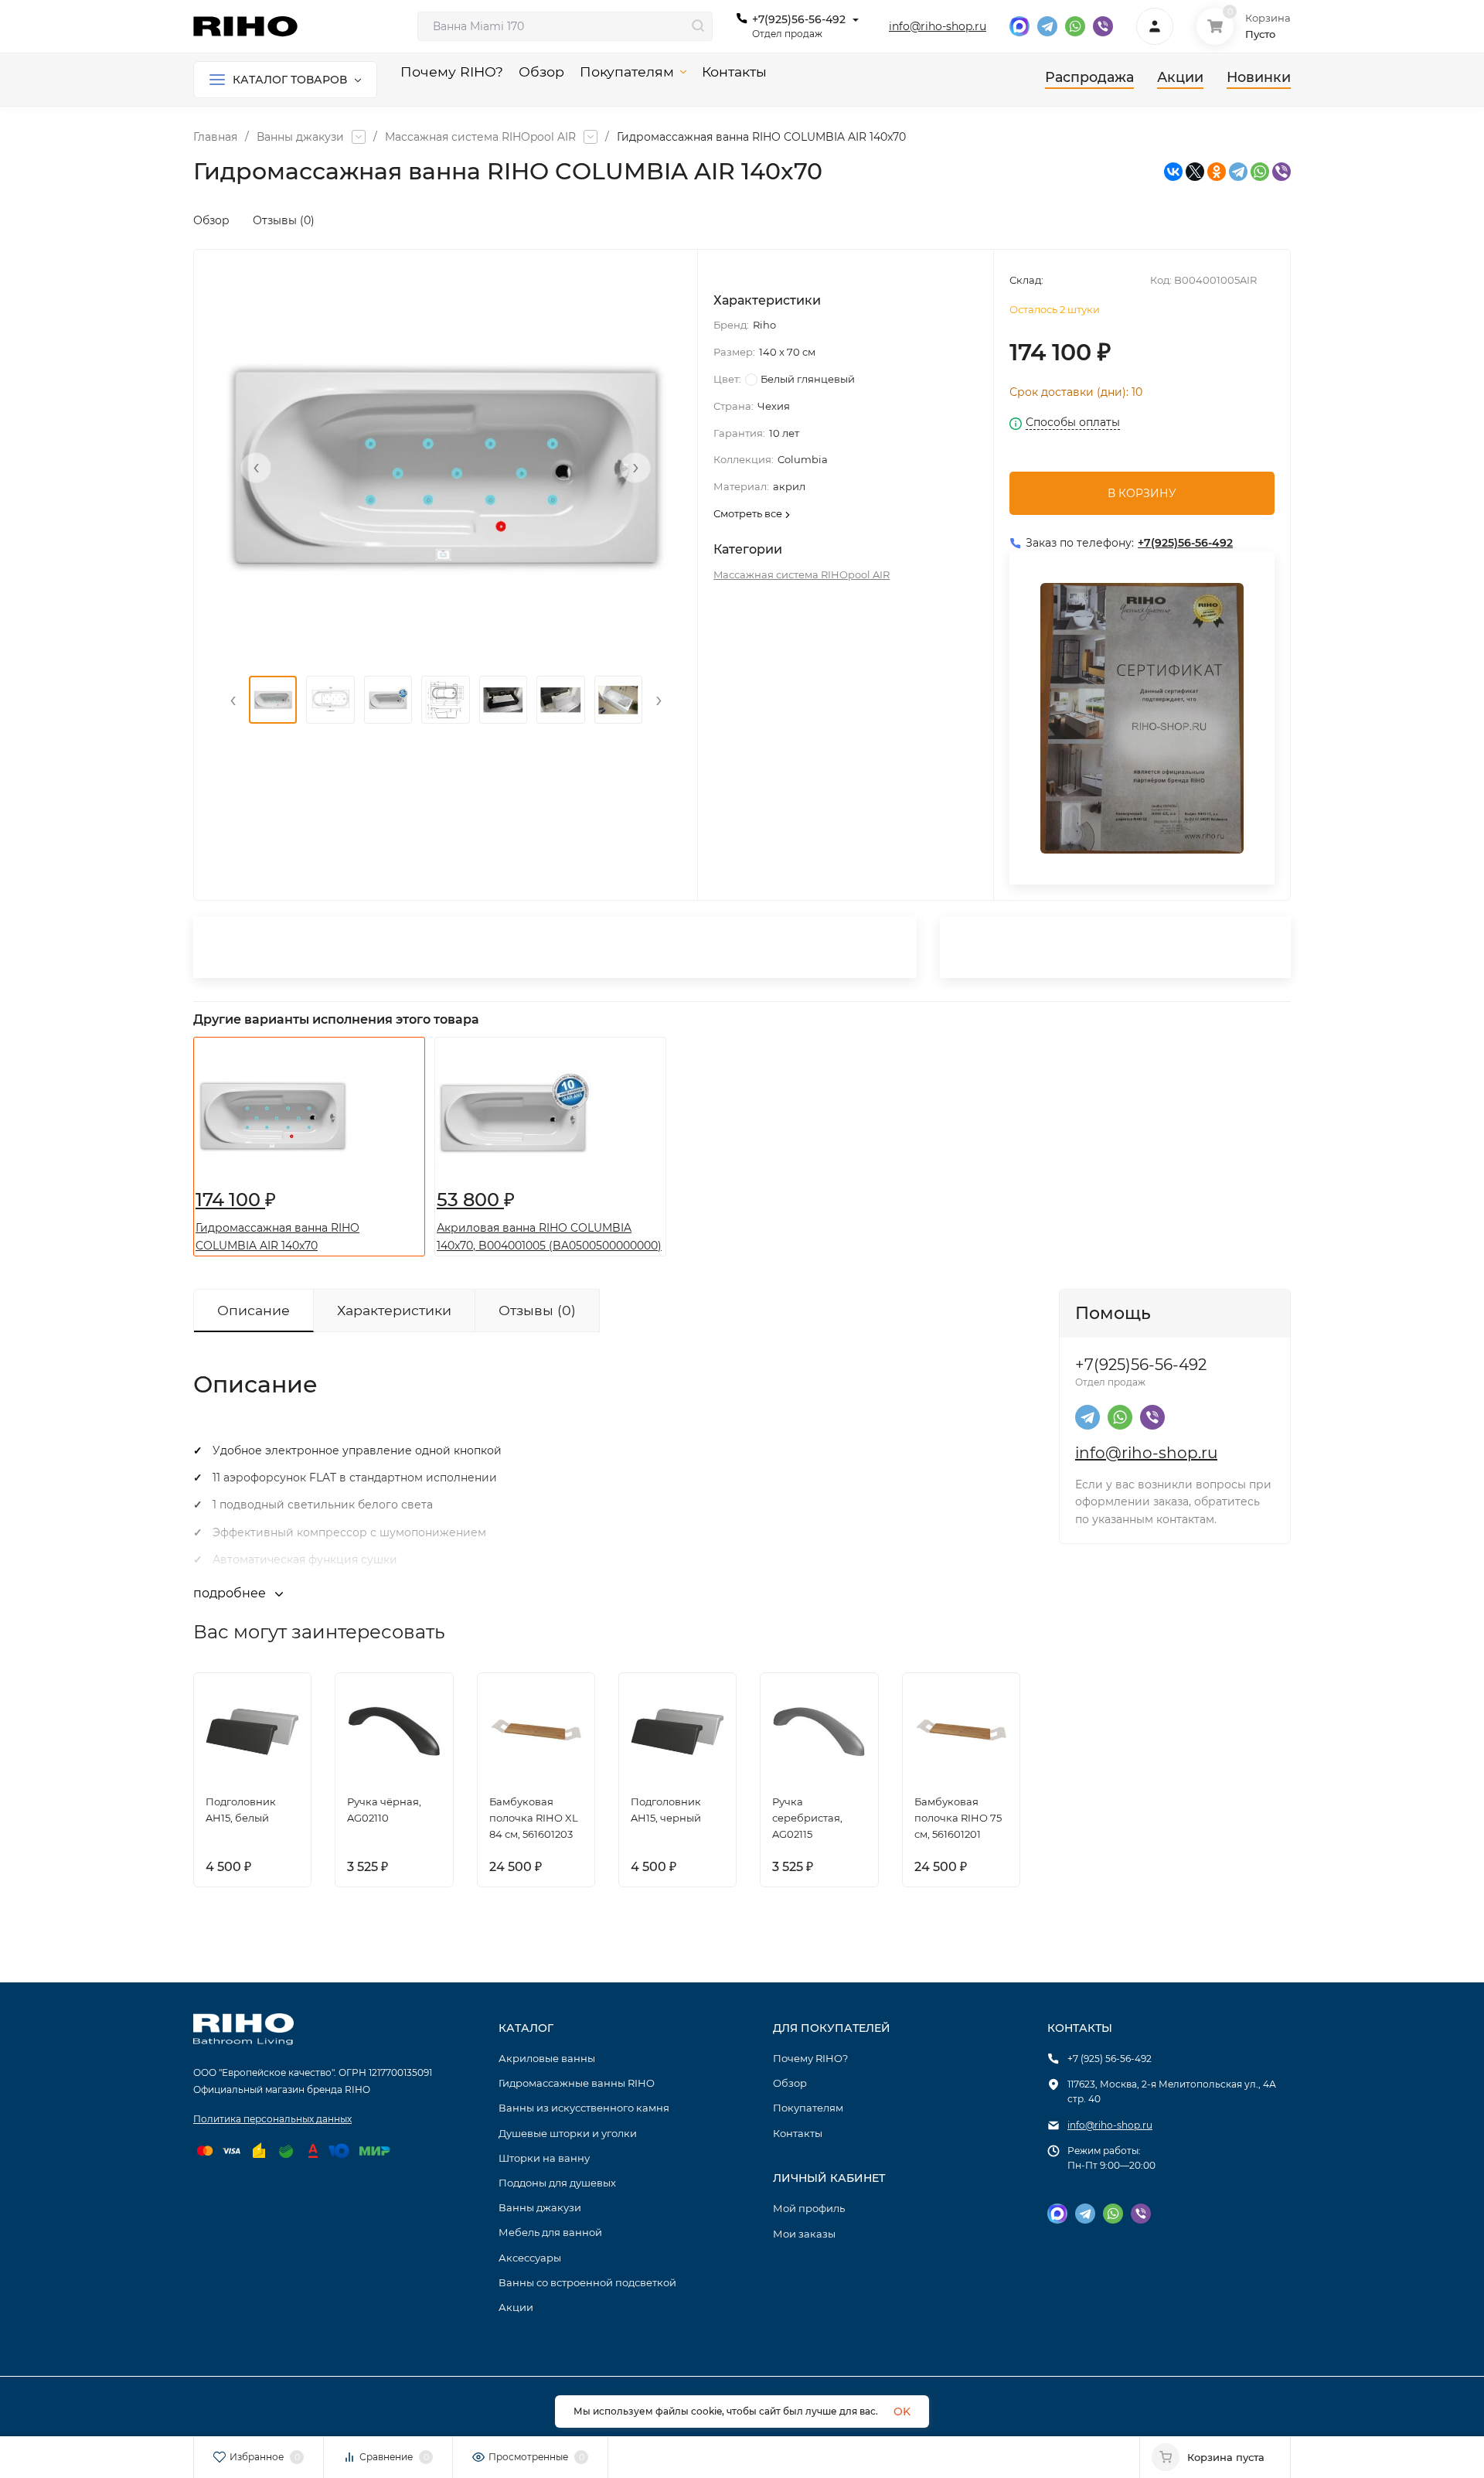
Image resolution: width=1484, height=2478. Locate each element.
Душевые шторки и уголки (568, 2133)
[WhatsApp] (1260, 172)
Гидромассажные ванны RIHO (577, 2083)
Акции (516, 2307)
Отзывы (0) (284, 220)
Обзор (211, 220)
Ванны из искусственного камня (584, 2108)
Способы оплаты (1073, 423)
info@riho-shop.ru (938, 26)
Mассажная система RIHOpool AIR (480, 137)
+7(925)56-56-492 (799, 19)
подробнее (231, 1593)
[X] (1195, 172)
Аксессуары (530, 2258)
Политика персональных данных (272, 2119)
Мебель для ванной (550, 2232)
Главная (215, 137)
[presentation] (256, 468)
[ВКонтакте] (1173, 172)
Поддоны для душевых (557, 2183)
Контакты (798, 2133)
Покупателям (808, 2108)
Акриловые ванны (547, 2058)
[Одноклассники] (1217, 172)
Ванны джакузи (300, 137)
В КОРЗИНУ (1142, 493)
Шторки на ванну (544, 2158)
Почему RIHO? (810, 2058)
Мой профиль (809, 2208)
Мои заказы (804, 2234)
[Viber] (1281, 172)
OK (902, 2412)
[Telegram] (1238, 172)
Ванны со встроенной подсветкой (587, 2282)
